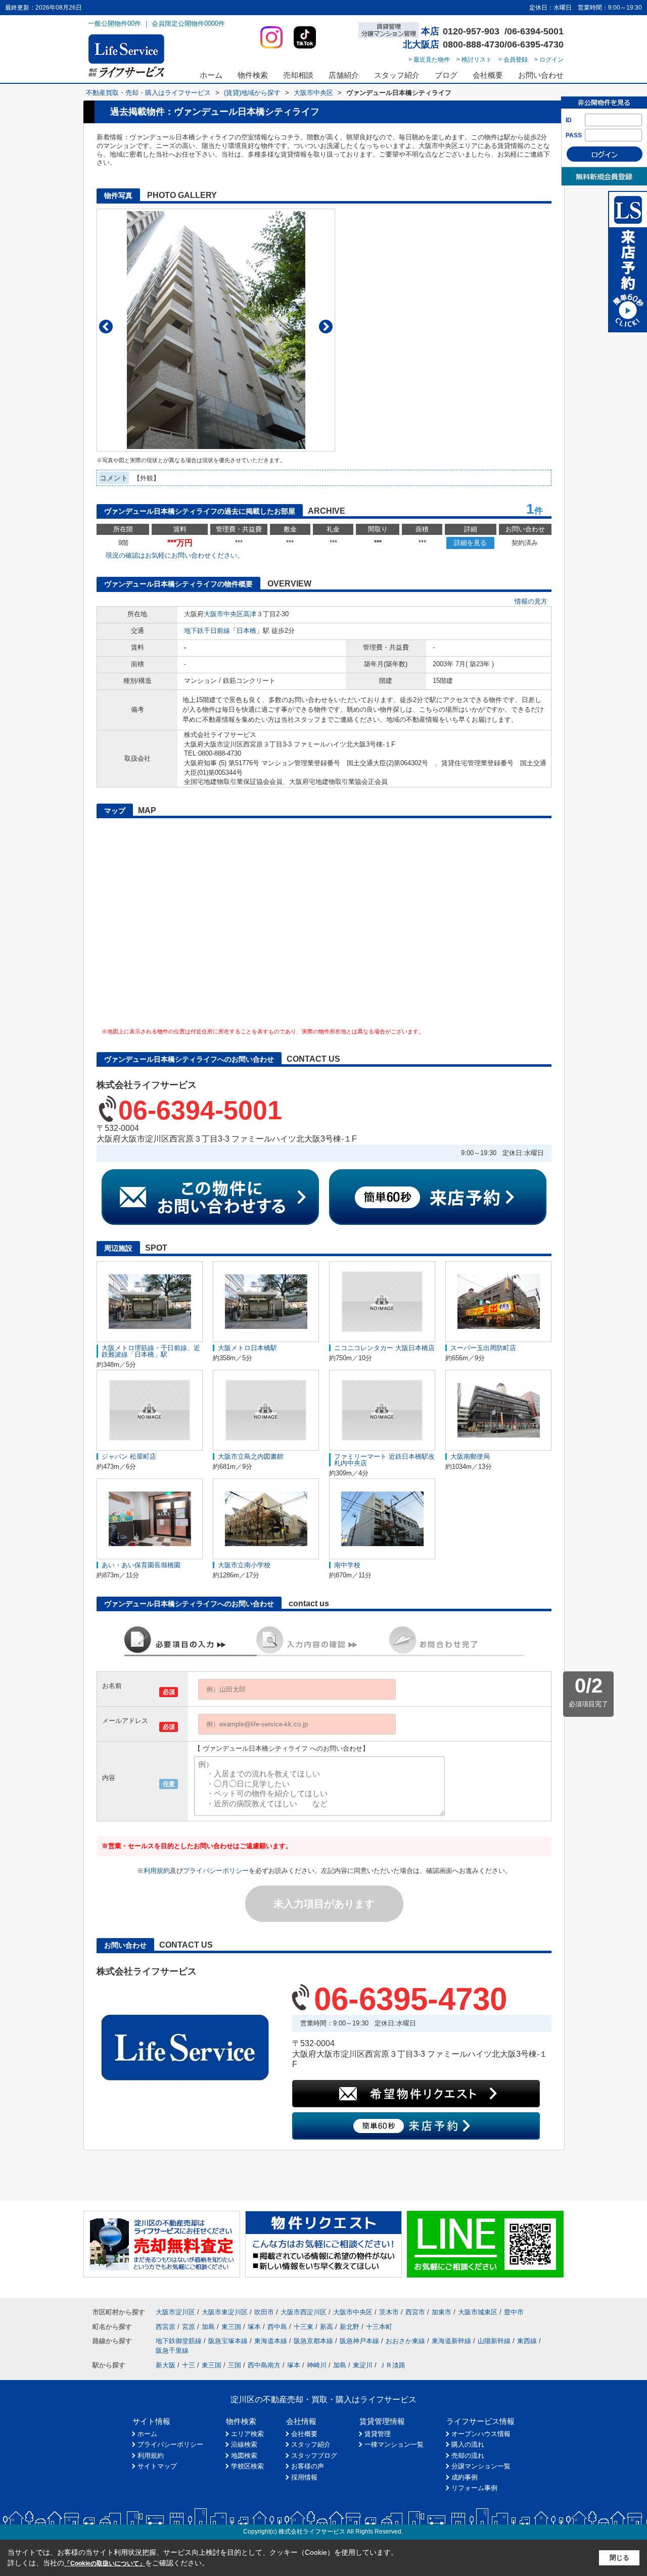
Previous (106, 327)
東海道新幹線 (451, 2341)
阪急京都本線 (313, 2341)
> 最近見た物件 (429, 60)
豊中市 (514, 2312)
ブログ (446, 75)
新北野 (350, 2327)
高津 (250, 614)
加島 (208, 2327)
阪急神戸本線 (359, 2341)
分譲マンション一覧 (481, 2466)
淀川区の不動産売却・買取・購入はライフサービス (323, 2399)
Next (326, 327)
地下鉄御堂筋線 (179, 2341)
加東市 (442, 2312)
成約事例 (465, 2477)
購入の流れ (468, 2444)
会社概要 (488, 75)
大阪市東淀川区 (225, 2312)
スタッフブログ (314, 2456)
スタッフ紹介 (397, 75)
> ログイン (549, 60)
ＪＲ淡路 (392, 2365)
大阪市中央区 (223, 614)
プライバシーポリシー (216, 1871)
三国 (235, 2365)
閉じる (619, 2558)
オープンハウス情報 (481, 2434)
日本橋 (246, 631)
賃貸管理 (378, 2434)
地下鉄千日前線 (207, 631)
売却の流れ (468, 2456)
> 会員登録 (513, 60)
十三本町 (379, 2327)
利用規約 (157, 1871)
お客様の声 (308, 2466)
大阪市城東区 (478, 2312)
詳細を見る (470, 543)
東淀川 (363, 2365)
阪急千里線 (172, 2350)
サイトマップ (157, 2466)
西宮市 (415, 2312)
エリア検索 (247, 2434)
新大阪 (166, 2365)
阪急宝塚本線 (228, 2341)
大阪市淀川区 (175, 2312)
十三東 (304, 2327)
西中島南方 (264, 2365)
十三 (189, 2365)
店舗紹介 (344, 75)
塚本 (254, 2327)
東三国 (231, 2327)
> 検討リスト (474, 60)
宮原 (189, 2327)
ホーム (211, 75)
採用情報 (304, 2477)
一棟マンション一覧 (394, 2444)
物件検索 (253, 75)
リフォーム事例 (474, 2488)
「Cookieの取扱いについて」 (105, 2563)
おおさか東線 (405, 2341)
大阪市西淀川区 (304, 2312)
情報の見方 (531, 601)
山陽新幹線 (494, 2341)
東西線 (527, 2341)
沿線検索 (244, 2444)
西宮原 (166, 2327)
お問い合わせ (541, 75)
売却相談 (298, 75)
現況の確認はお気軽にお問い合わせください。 (175, 555)
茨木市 (389, 2312)
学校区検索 (247, 2466)
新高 (327, 2327)
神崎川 (317, 2365)
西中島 (277, 2327)
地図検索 (244, 2456)
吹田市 (264, 2312)
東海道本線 (271, 2341)
